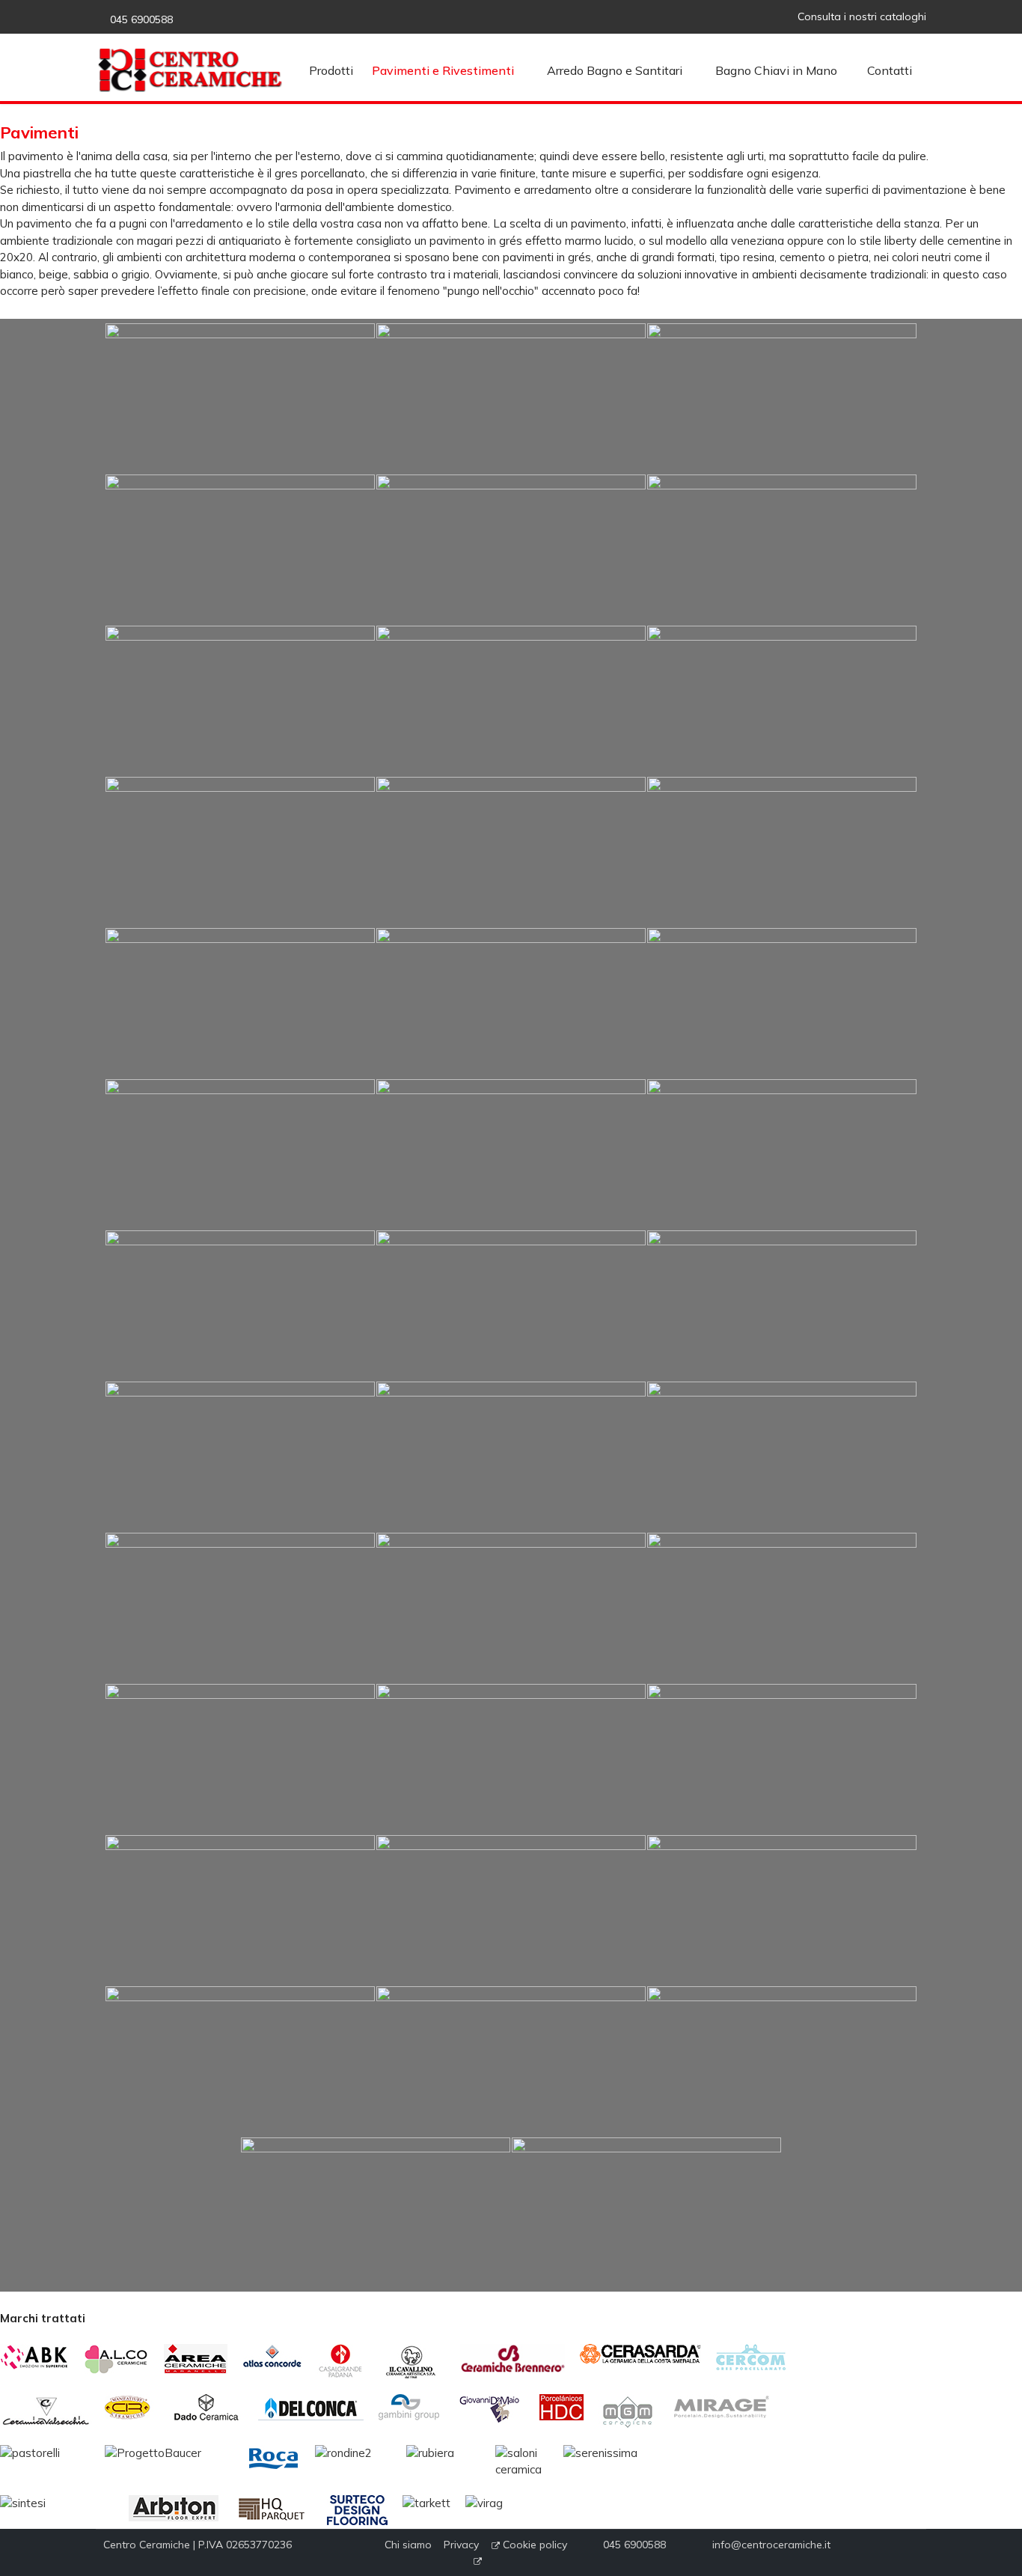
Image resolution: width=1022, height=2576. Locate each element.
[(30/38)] (782, 1759)
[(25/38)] (240, 1608)
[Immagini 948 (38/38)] (646, 2212)
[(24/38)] (782, 1456)
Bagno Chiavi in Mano (776, 70)
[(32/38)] (511, 1910)
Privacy (466, 2545)
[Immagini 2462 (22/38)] (240, 1456)
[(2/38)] (511, 398)
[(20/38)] (511, 1305)
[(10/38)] (240, 852)
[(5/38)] (511, 549)
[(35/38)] (511, 2061)
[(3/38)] (782, 398)
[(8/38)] (511, 701)
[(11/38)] (511, 852)
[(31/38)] (240, 1910)
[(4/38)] (240, 549)
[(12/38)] (782, 852)
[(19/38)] (240, 1305)
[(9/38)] (782, 701)
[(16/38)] (240, 1154)
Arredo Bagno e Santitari (615, 70)
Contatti (890, 70)
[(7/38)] (240, 701)
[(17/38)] (511, 1154)
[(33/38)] (782, 1910)
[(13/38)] (240, 1003)
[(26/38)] (511, 1608)
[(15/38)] (782, 1003)
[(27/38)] (782, 1608)
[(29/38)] (511, 1759)
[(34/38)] (240, 2061)
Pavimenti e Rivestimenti (443, 70)
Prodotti (331, 70)
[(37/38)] (376, 2212)
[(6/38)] (782, 549)
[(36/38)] (782, 2061)
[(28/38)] (240, 1759)
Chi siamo (414, 2545)
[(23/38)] (511, 1456)
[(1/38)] (240, 398)
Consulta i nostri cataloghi (862, 16)
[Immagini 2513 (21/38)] (782, 1305)
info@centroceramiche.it (770, 2545)
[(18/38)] (782, 1154)
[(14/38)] (511, 1003)
